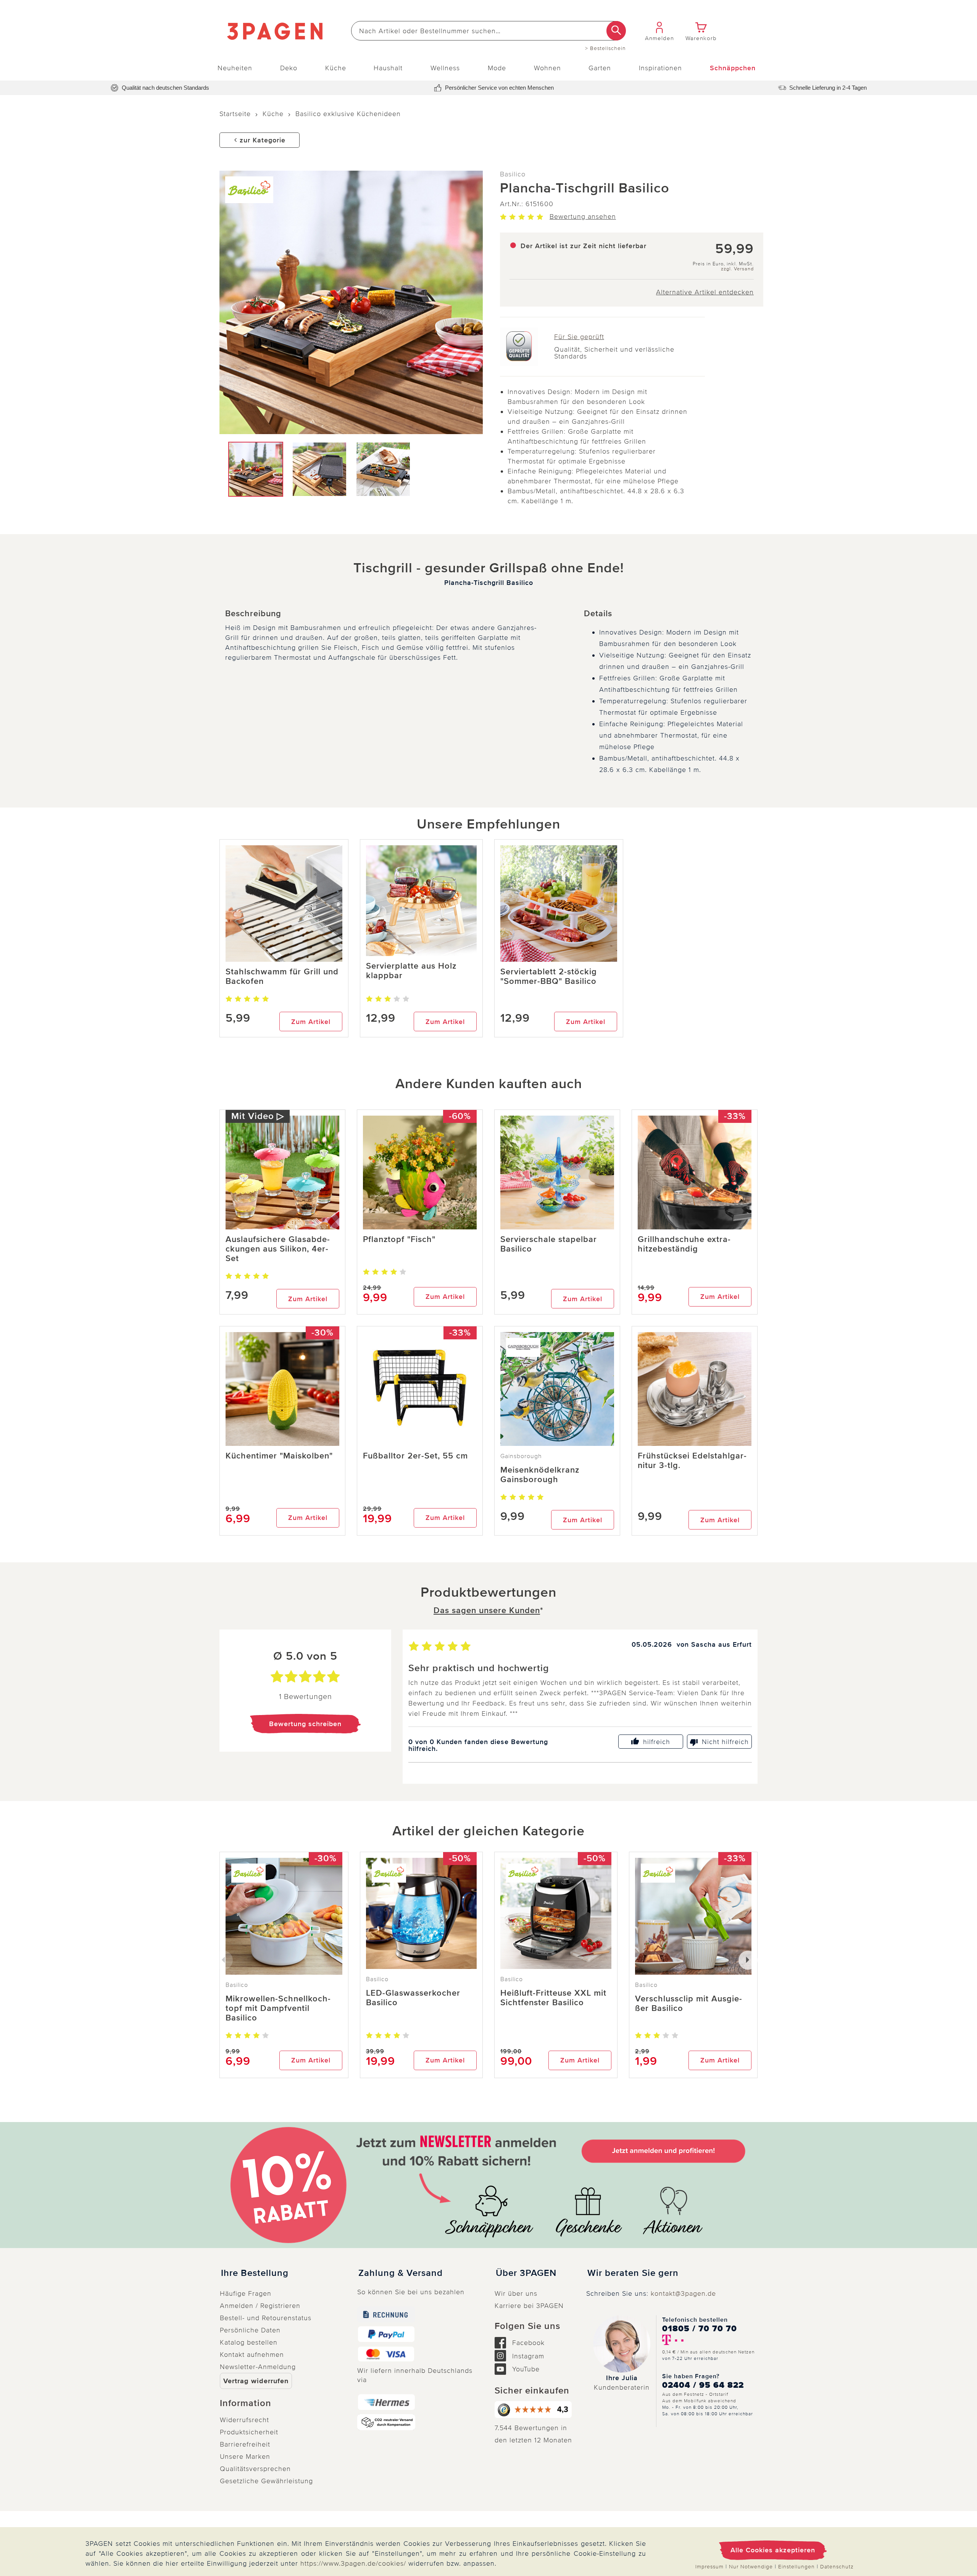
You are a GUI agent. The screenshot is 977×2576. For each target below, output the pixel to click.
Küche (336, 68)
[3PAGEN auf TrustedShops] (534, 2410)
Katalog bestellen (249, 2342)
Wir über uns (516, 2293)
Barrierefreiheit (245, 2444)
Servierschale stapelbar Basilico (549, 1244)
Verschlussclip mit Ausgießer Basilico (688, 2004)
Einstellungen (796, 2567)
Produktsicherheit (249, 2432)
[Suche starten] (616, 31)
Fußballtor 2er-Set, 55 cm (415, 1456)
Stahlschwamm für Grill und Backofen (282, 977)
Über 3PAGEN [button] (526, 2273)
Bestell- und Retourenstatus (266, 2318)
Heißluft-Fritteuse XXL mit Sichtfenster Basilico (553, 1998)
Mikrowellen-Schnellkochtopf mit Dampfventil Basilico (278, 2008)
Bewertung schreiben (305, 1724)
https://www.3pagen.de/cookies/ (353, 2563)
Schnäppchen (733, 68)
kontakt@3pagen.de (683, 2293)
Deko (289, 68)
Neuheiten (235, 68)
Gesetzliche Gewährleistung (266, 2481)
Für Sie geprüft (579, 337)
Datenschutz (837, 2567)
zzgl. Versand (737, 269)
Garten (600, 68)
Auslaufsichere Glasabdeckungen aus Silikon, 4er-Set (278, 1249)
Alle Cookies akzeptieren (773, 2550)
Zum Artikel (311, 1022)
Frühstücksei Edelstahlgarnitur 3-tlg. (692, 1461)
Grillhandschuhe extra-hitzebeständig (684, 1244)
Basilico (513, 174)
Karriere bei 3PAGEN (529, 2306)
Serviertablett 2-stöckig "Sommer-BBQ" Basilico (549, 977)
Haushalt (388, 68)
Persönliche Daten (250, 2330)
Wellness (445, 68)
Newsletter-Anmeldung (258, 2367)
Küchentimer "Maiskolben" (279, 1456)
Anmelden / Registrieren (260, 2306)
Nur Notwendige (751, 2567)
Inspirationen (660, 68)
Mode (497, 68)
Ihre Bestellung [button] (255, 2273)
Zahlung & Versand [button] (401, 2273)
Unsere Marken (245, 2456)
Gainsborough (521, 1456)
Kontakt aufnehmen (252, 2355)
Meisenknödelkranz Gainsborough (540, 1475)
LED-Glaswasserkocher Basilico (413, 1998)
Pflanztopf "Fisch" (399, 1240)
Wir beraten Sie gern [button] (633, 2273)
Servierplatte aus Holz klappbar (411, 971)
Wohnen (547, 68)
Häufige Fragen (246, 2293)
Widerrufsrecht (244, 2420)
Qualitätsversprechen (255, 2469)
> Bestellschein (605, 48)
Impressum (709, 2567)
